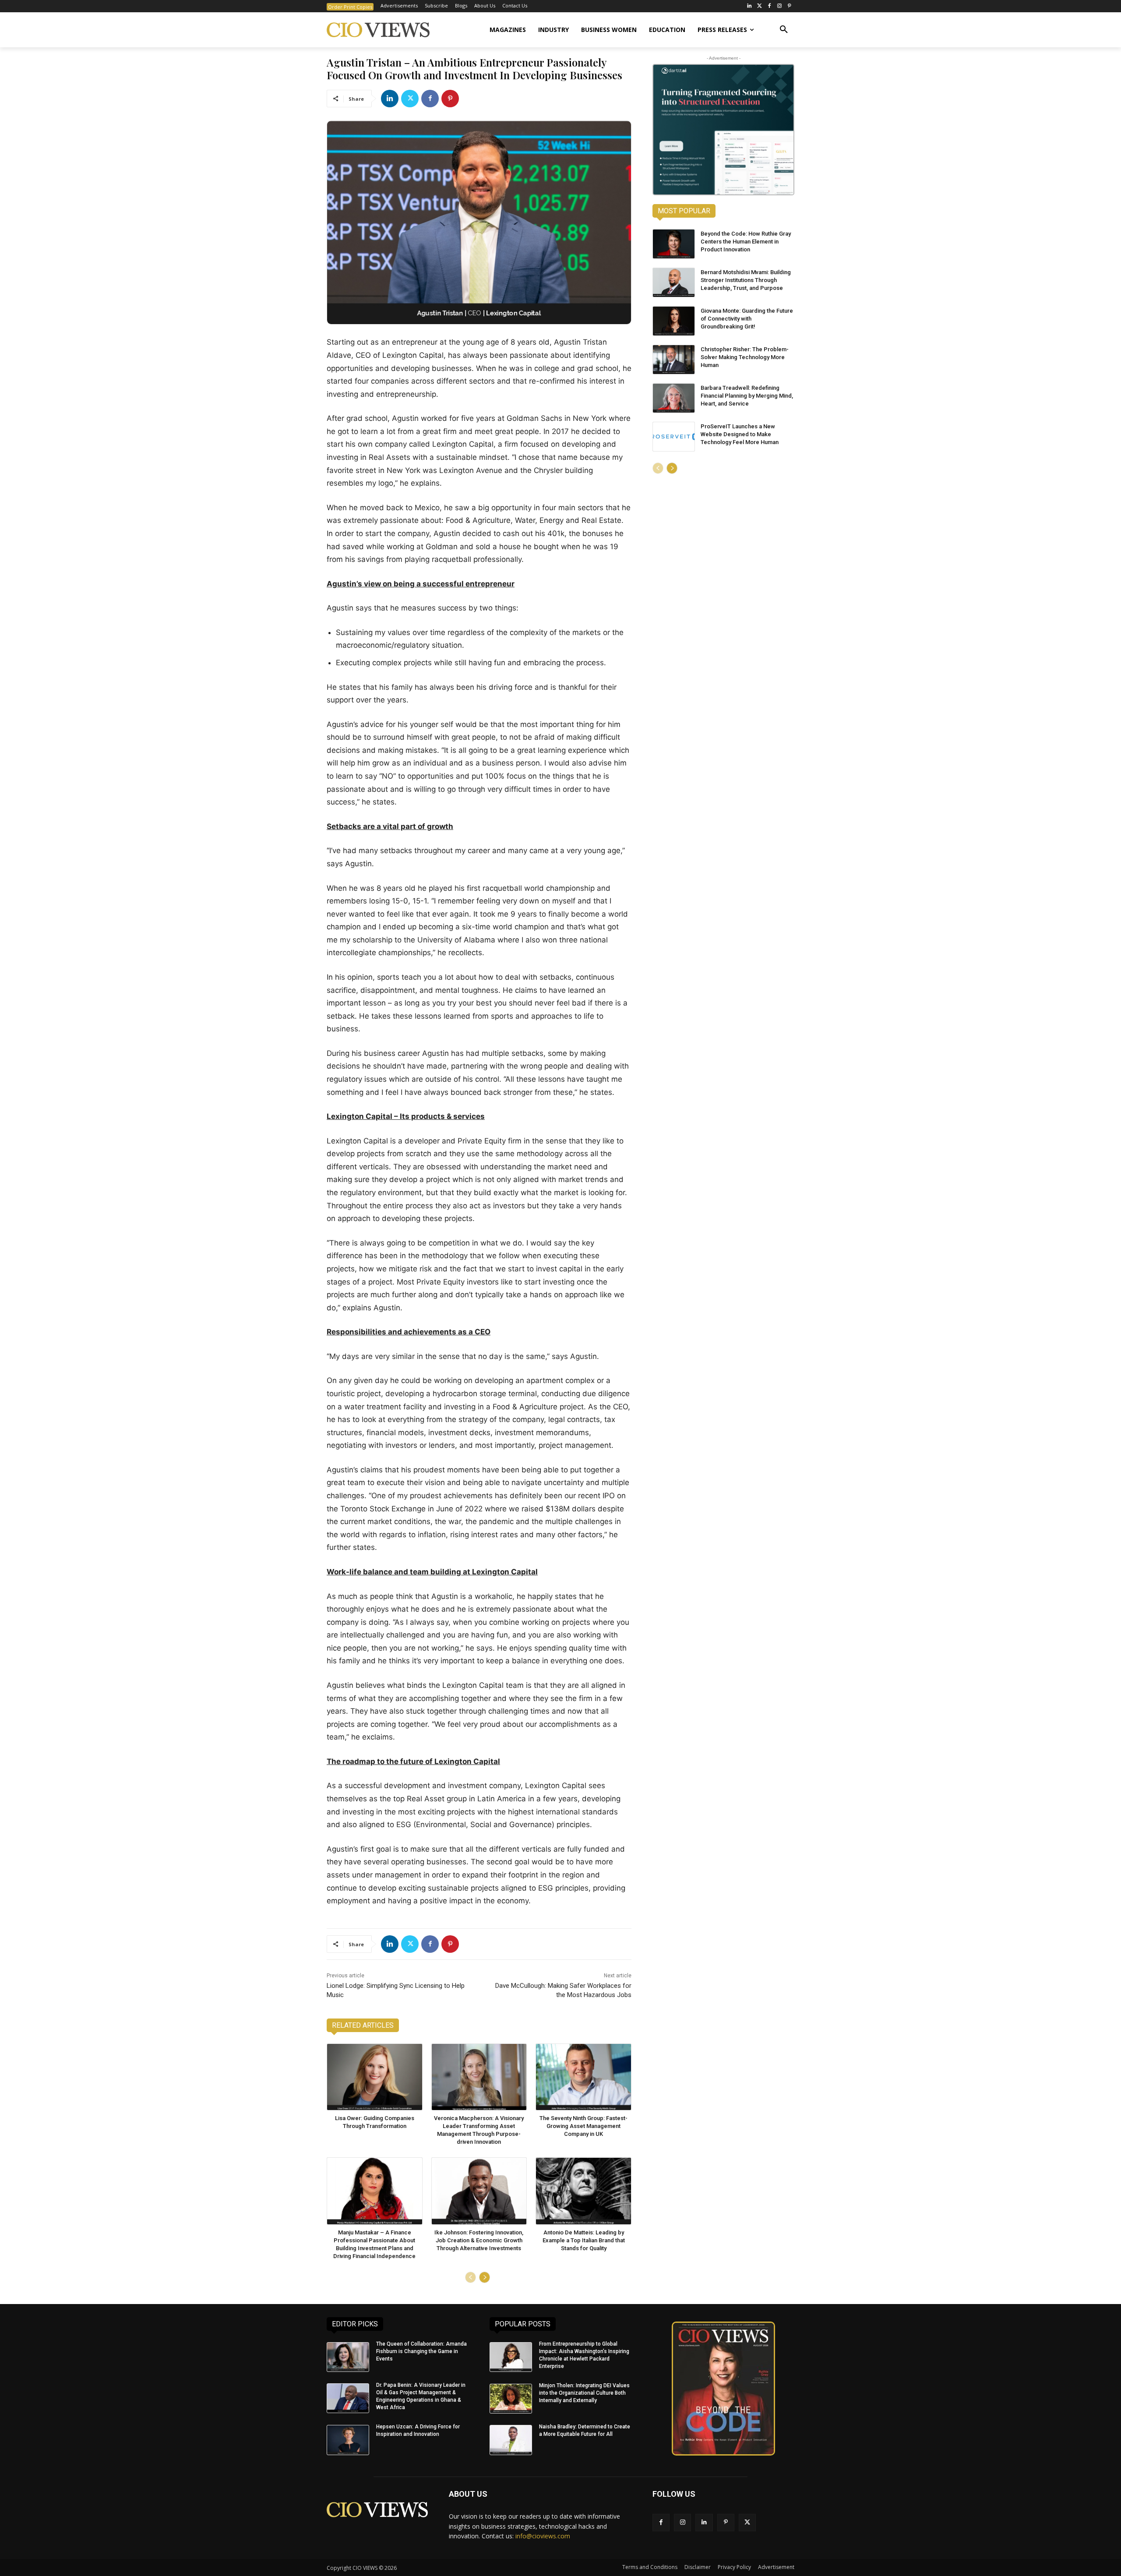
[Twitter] (760, 6)
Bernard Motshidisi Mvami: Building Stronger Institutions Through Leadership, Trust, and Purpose (746, 280)
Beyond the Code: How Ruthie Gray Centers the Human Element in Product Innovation (746, 242)
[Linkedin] (390, 99)
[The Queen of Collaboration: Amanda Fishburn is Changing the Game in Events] (348, 2357)
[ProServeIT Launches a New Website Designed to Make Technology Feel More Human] (674, 437)
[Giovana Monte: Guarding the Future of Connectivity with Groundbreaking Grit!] (674, 321)
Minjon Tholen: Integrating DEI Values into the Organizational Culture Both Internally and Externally (584, 2393)
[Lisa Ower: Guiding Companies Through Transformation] (375, 2077)
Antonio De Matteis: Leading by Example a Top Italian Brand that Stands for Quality (584, 2240)
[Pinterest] (789, 6)
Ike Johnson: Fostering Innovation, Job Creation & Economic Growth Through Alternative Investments (479, 2240)
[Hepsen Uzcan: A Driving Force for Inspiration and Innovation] (348, 2440)
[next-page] (485, 2277)
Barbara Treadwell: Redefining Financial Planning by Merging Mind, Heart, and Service (747, 396)
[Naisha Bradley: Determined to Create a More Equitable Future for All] (511, 2440)
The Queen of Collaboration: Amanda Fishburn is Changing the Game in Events (421, 2351)
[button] (784, 30)
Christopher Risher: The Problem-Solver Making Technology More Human (745, 357)
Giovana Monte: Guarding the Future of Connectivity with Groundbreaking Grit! (747, 319)
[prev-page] (471, 2277)
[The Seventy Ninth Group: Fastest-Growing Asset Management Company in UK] (583, 2077)
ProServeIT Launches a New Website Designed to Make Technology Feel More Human (740, 434)
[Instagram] (779, 6)
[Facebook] (770, 6)
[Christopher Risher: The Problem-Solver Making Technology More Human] (674, 360)
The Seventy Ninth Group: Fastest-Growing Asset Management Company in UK (583, 2126)
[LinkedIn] (749, 6)
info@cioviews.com (543, 2536)
